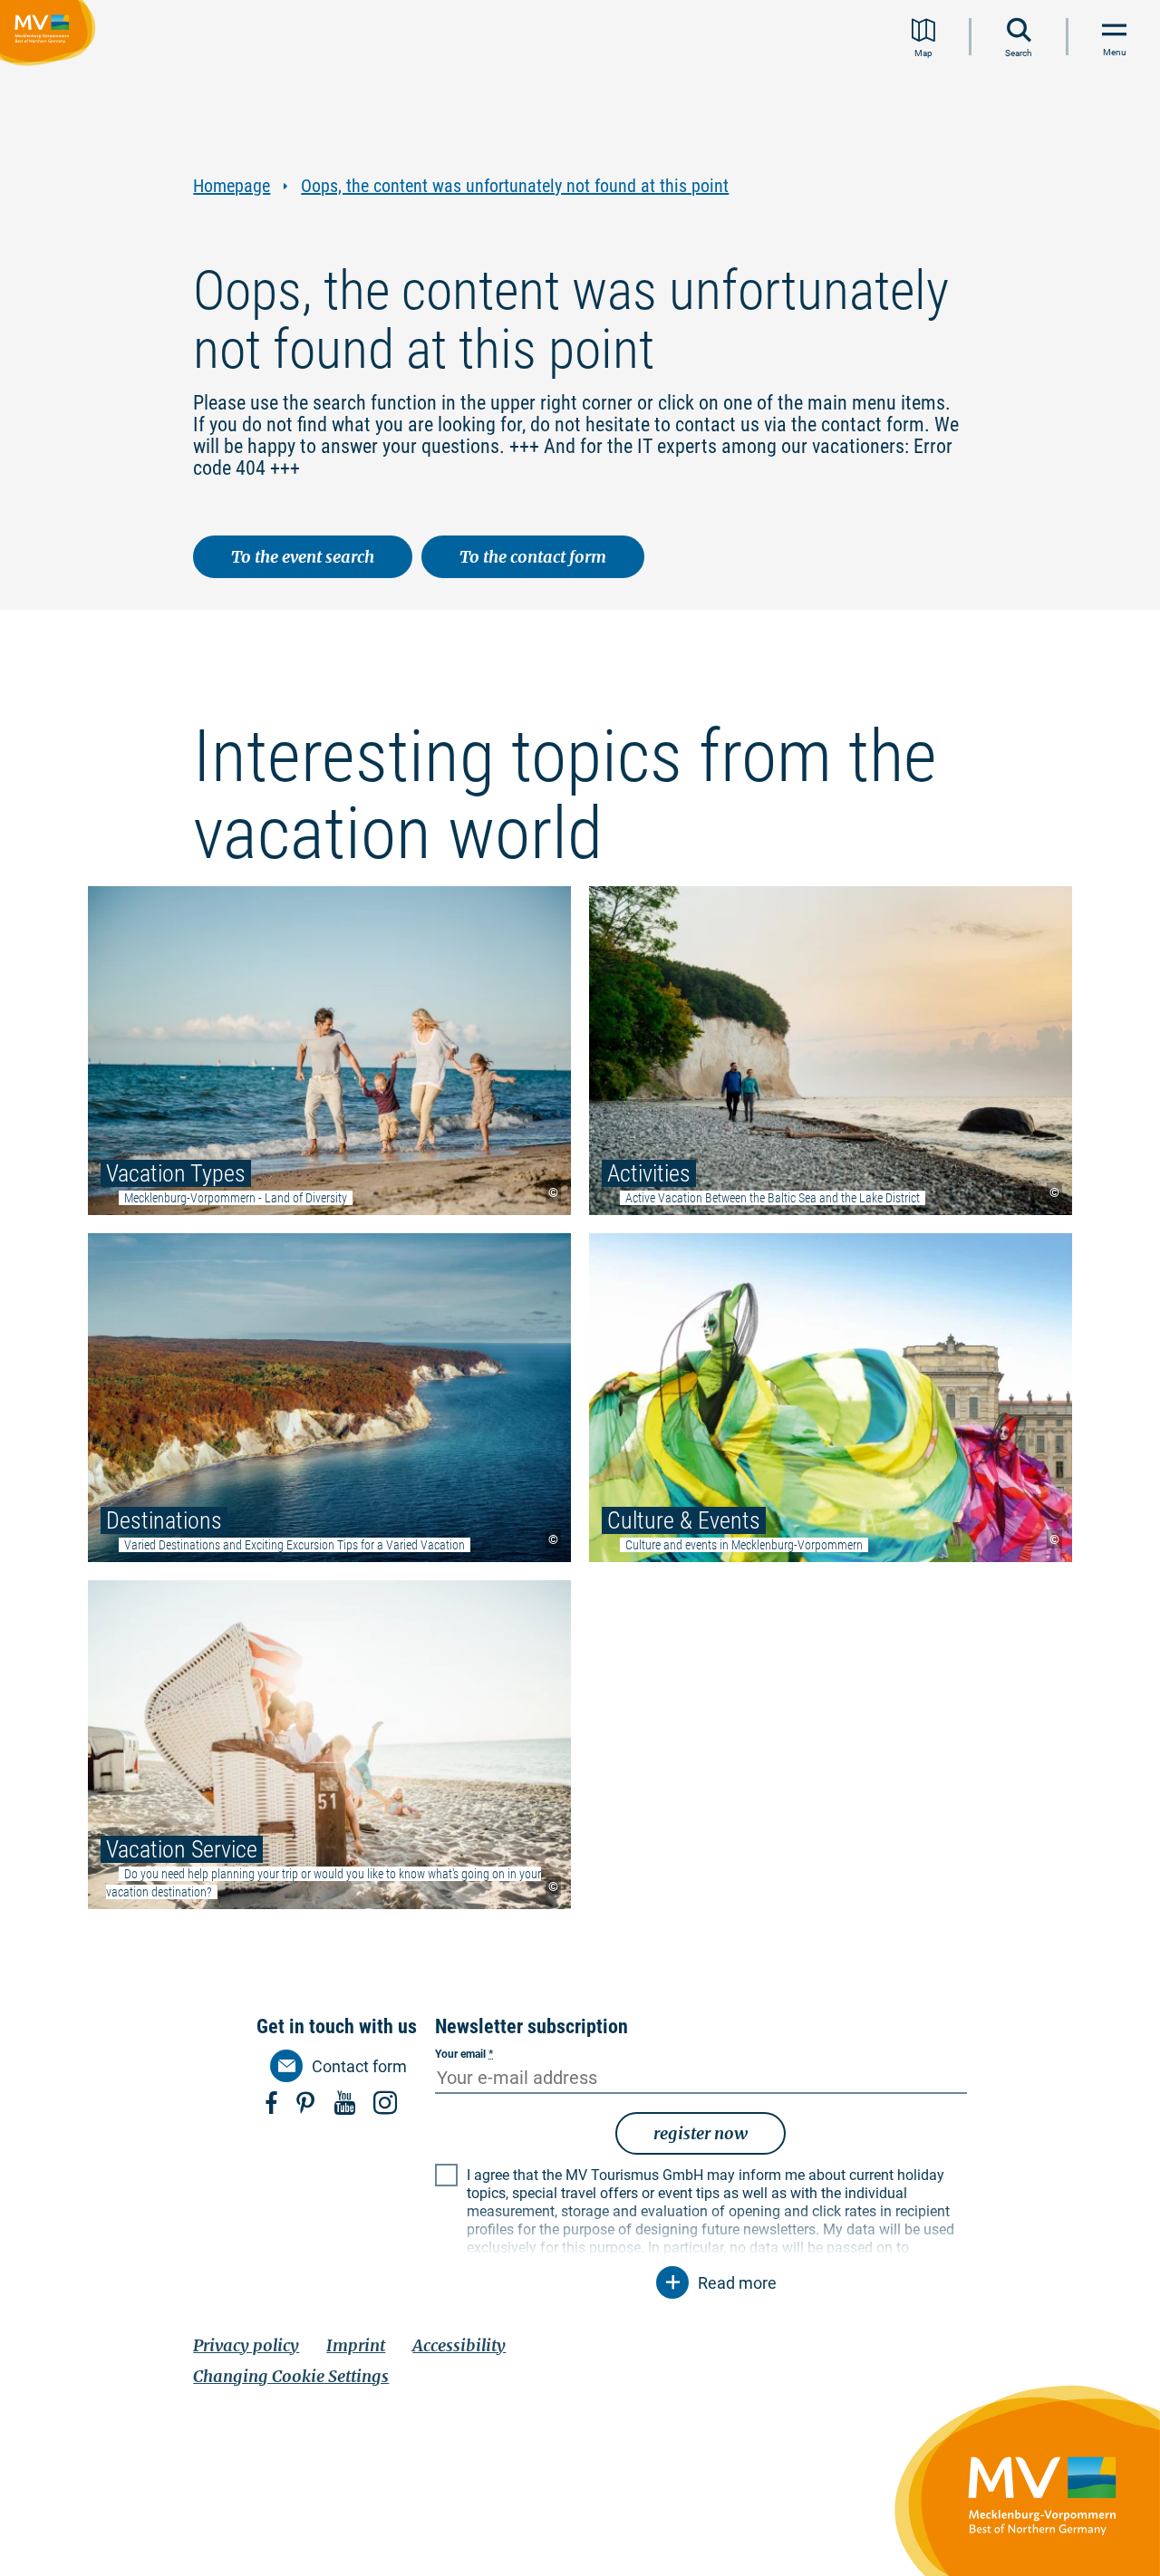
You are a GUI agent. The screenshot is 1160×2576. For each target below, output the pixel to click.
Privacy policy (246, 2345)
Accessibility (459, 2345)
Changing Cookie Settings (291, 2376)
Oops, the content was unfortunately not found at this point (515, 186)
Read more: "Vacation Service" (329, 1745)
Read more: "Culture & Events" (831, 1398)
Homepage (232, 186)
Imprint (356, 2345)
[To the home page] (51, 35)
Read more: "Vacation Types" (329, 1051)
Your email (464, 2054)
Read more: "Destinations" (329, 1398)
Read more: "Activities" (831, 1051)
